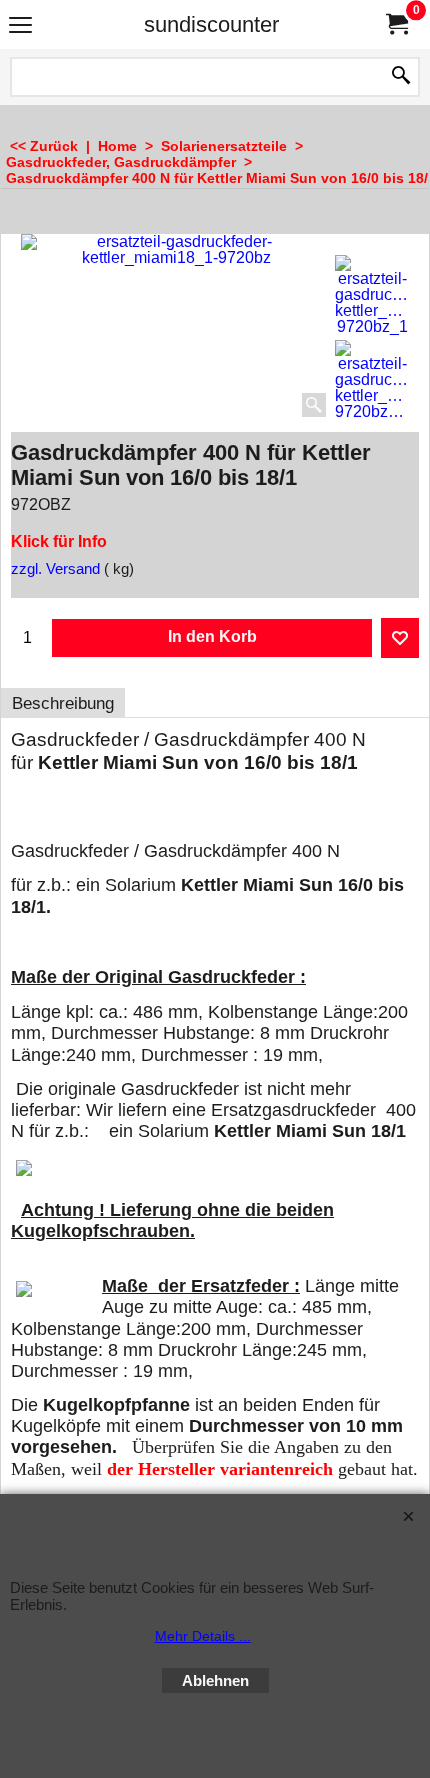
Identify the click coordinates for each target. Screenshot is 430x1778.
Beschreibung (63, 703)
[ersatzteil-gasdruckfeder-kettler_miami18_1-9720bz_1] (372, 295)
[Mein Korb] (396, 24)
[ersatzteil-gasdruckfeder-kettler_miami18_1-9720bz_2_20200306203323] (372, 380)
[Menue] (20, 26)
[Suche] (401, 77)
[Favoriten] (400, 638)
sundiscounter (211, 24)
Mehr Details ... (203, 1636)
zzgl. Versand (55, 569)
